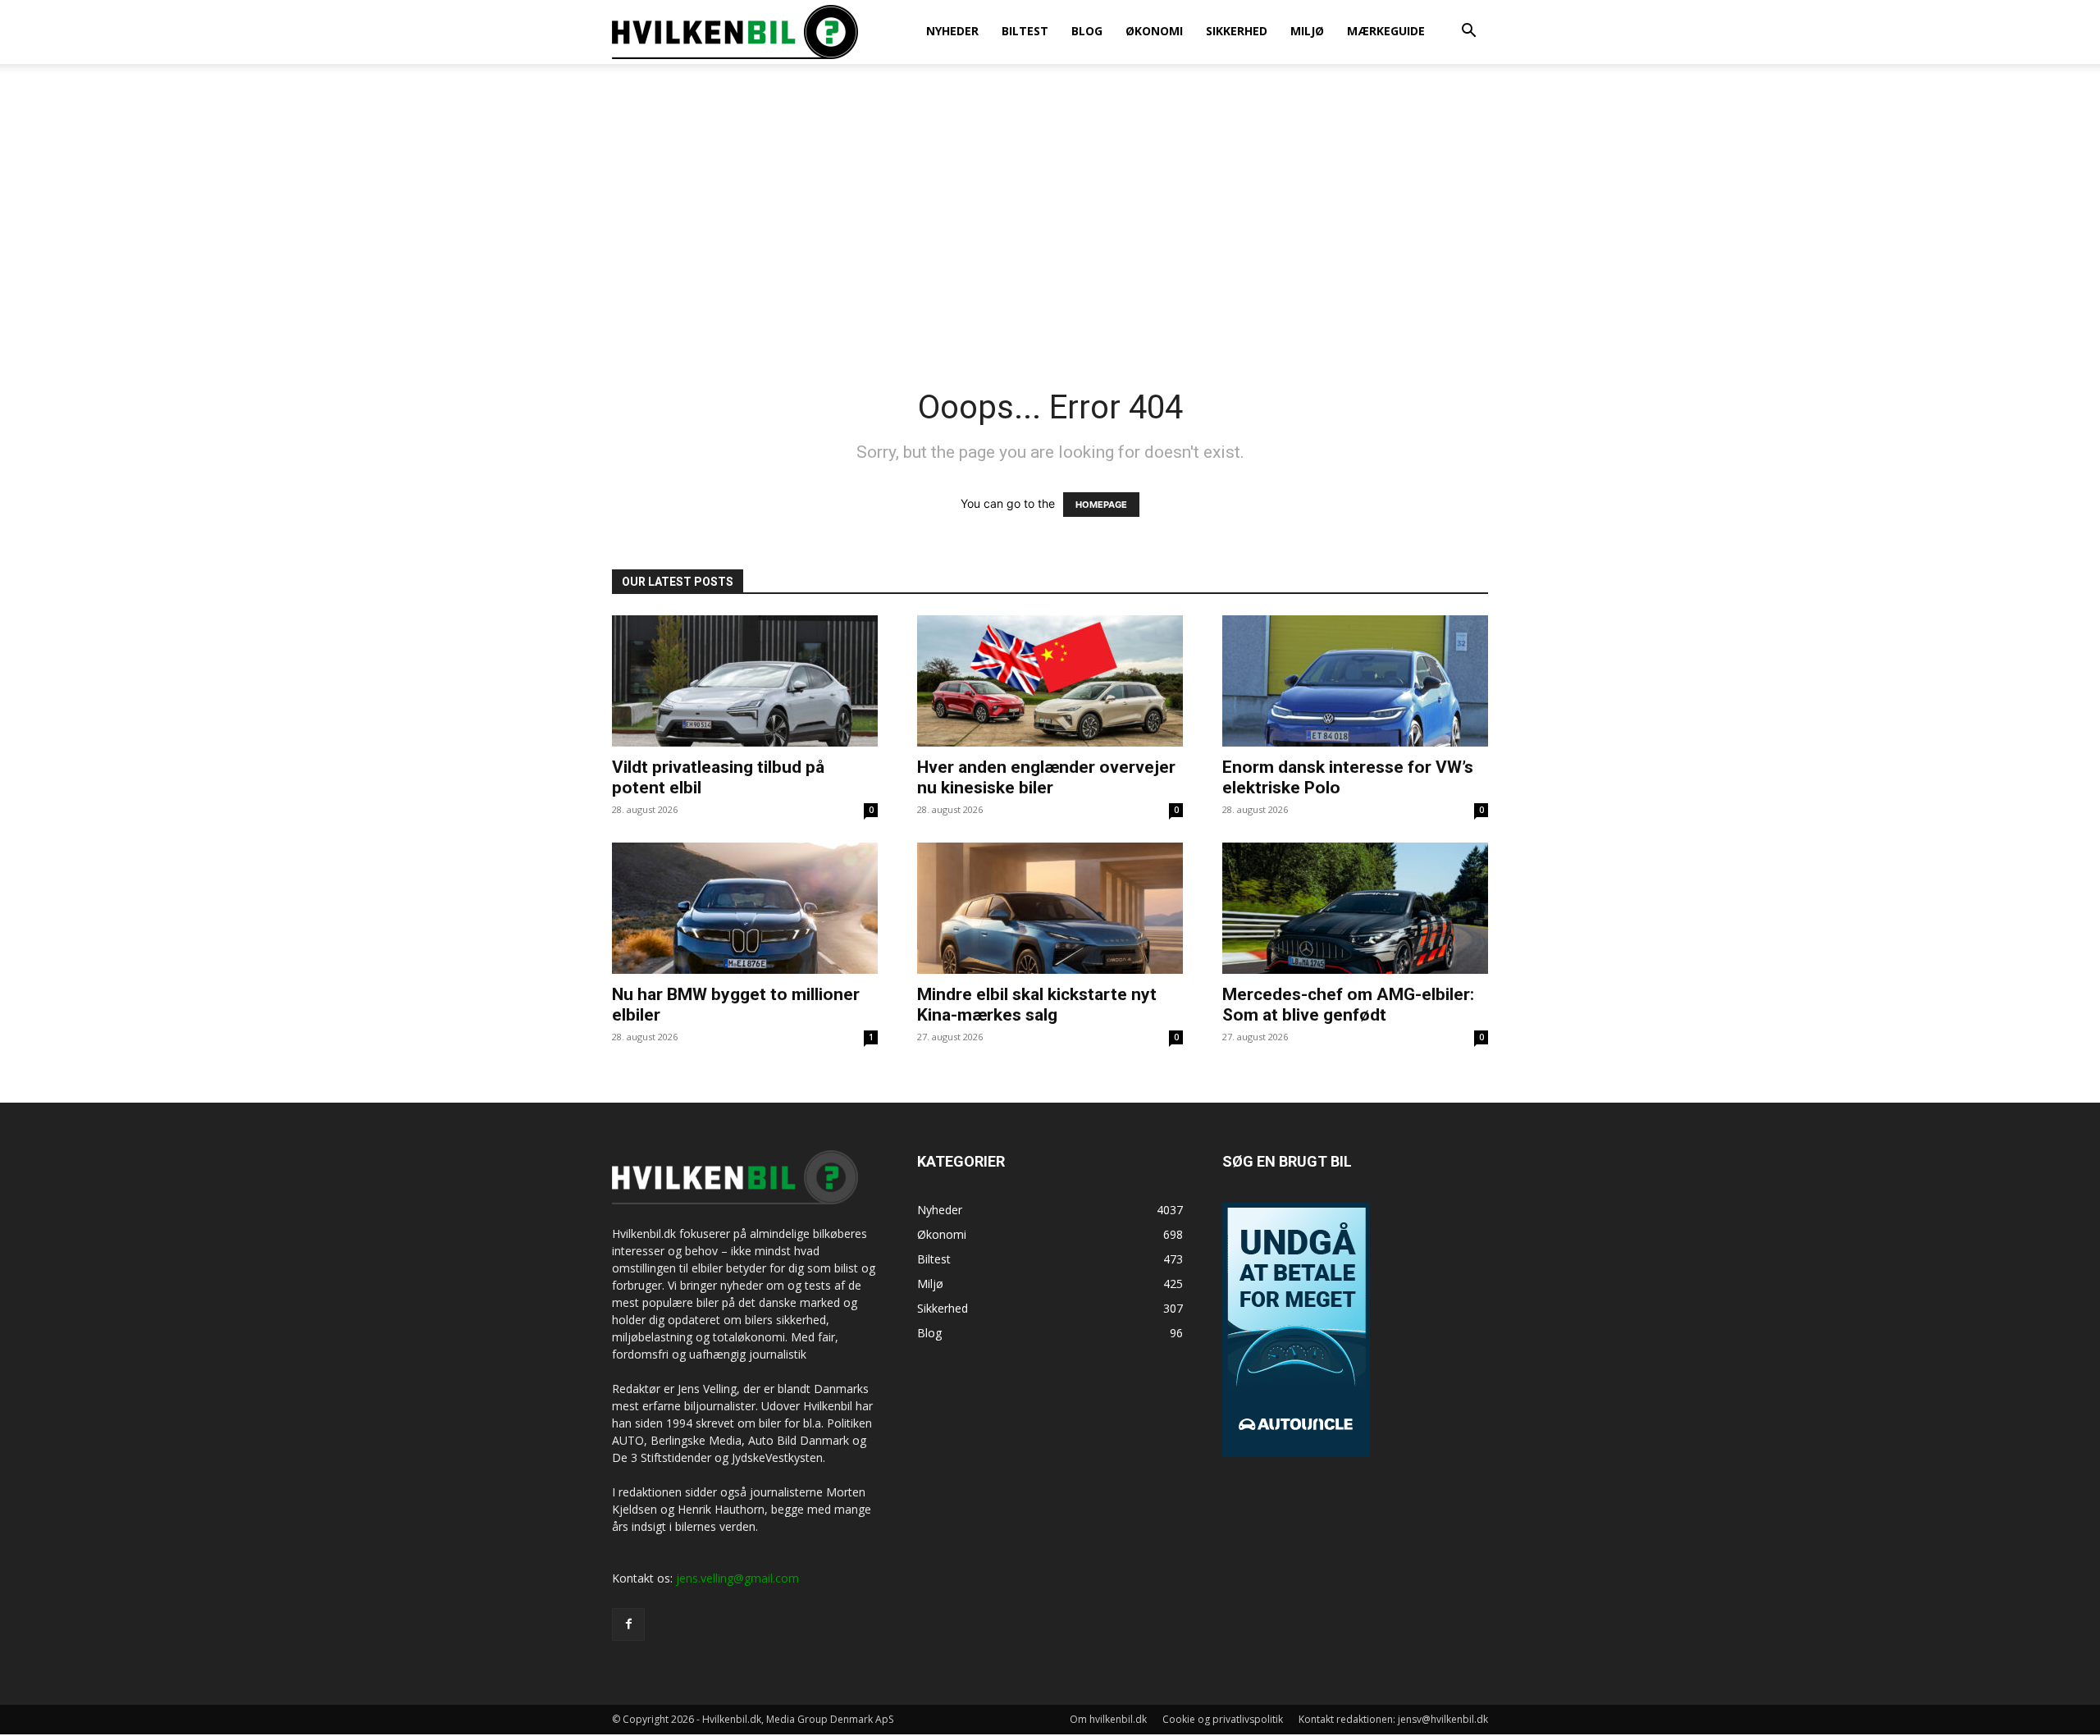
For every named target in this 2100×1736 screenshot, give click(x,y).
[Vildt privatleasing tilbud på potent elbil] (745, 681)
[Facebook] (628, 1624)
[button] (1468, 32)
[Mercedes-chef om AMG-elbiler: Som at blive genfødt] (1355, 908)
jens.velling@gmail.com (737, 1578)
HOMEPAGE (1101, 505)
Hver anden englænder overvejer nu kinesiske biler (1046, 777)
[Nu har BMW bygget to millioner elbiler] (745, 908)
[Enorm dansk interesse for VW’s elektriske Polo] (1355, 681)
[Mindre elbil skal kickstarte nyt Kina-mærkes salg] (1050, 908)
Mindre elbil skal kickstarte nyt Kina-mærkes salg (1037, 1005)
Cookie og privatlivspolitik (1223, 1719)
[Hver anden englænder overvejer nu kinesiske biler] (1050, 681)
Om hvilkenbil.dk (1108, 1719)
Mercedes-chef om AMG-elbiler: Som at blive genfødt (1348, 1005)
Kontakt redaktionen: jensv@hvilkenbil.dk (1393, 1719)
